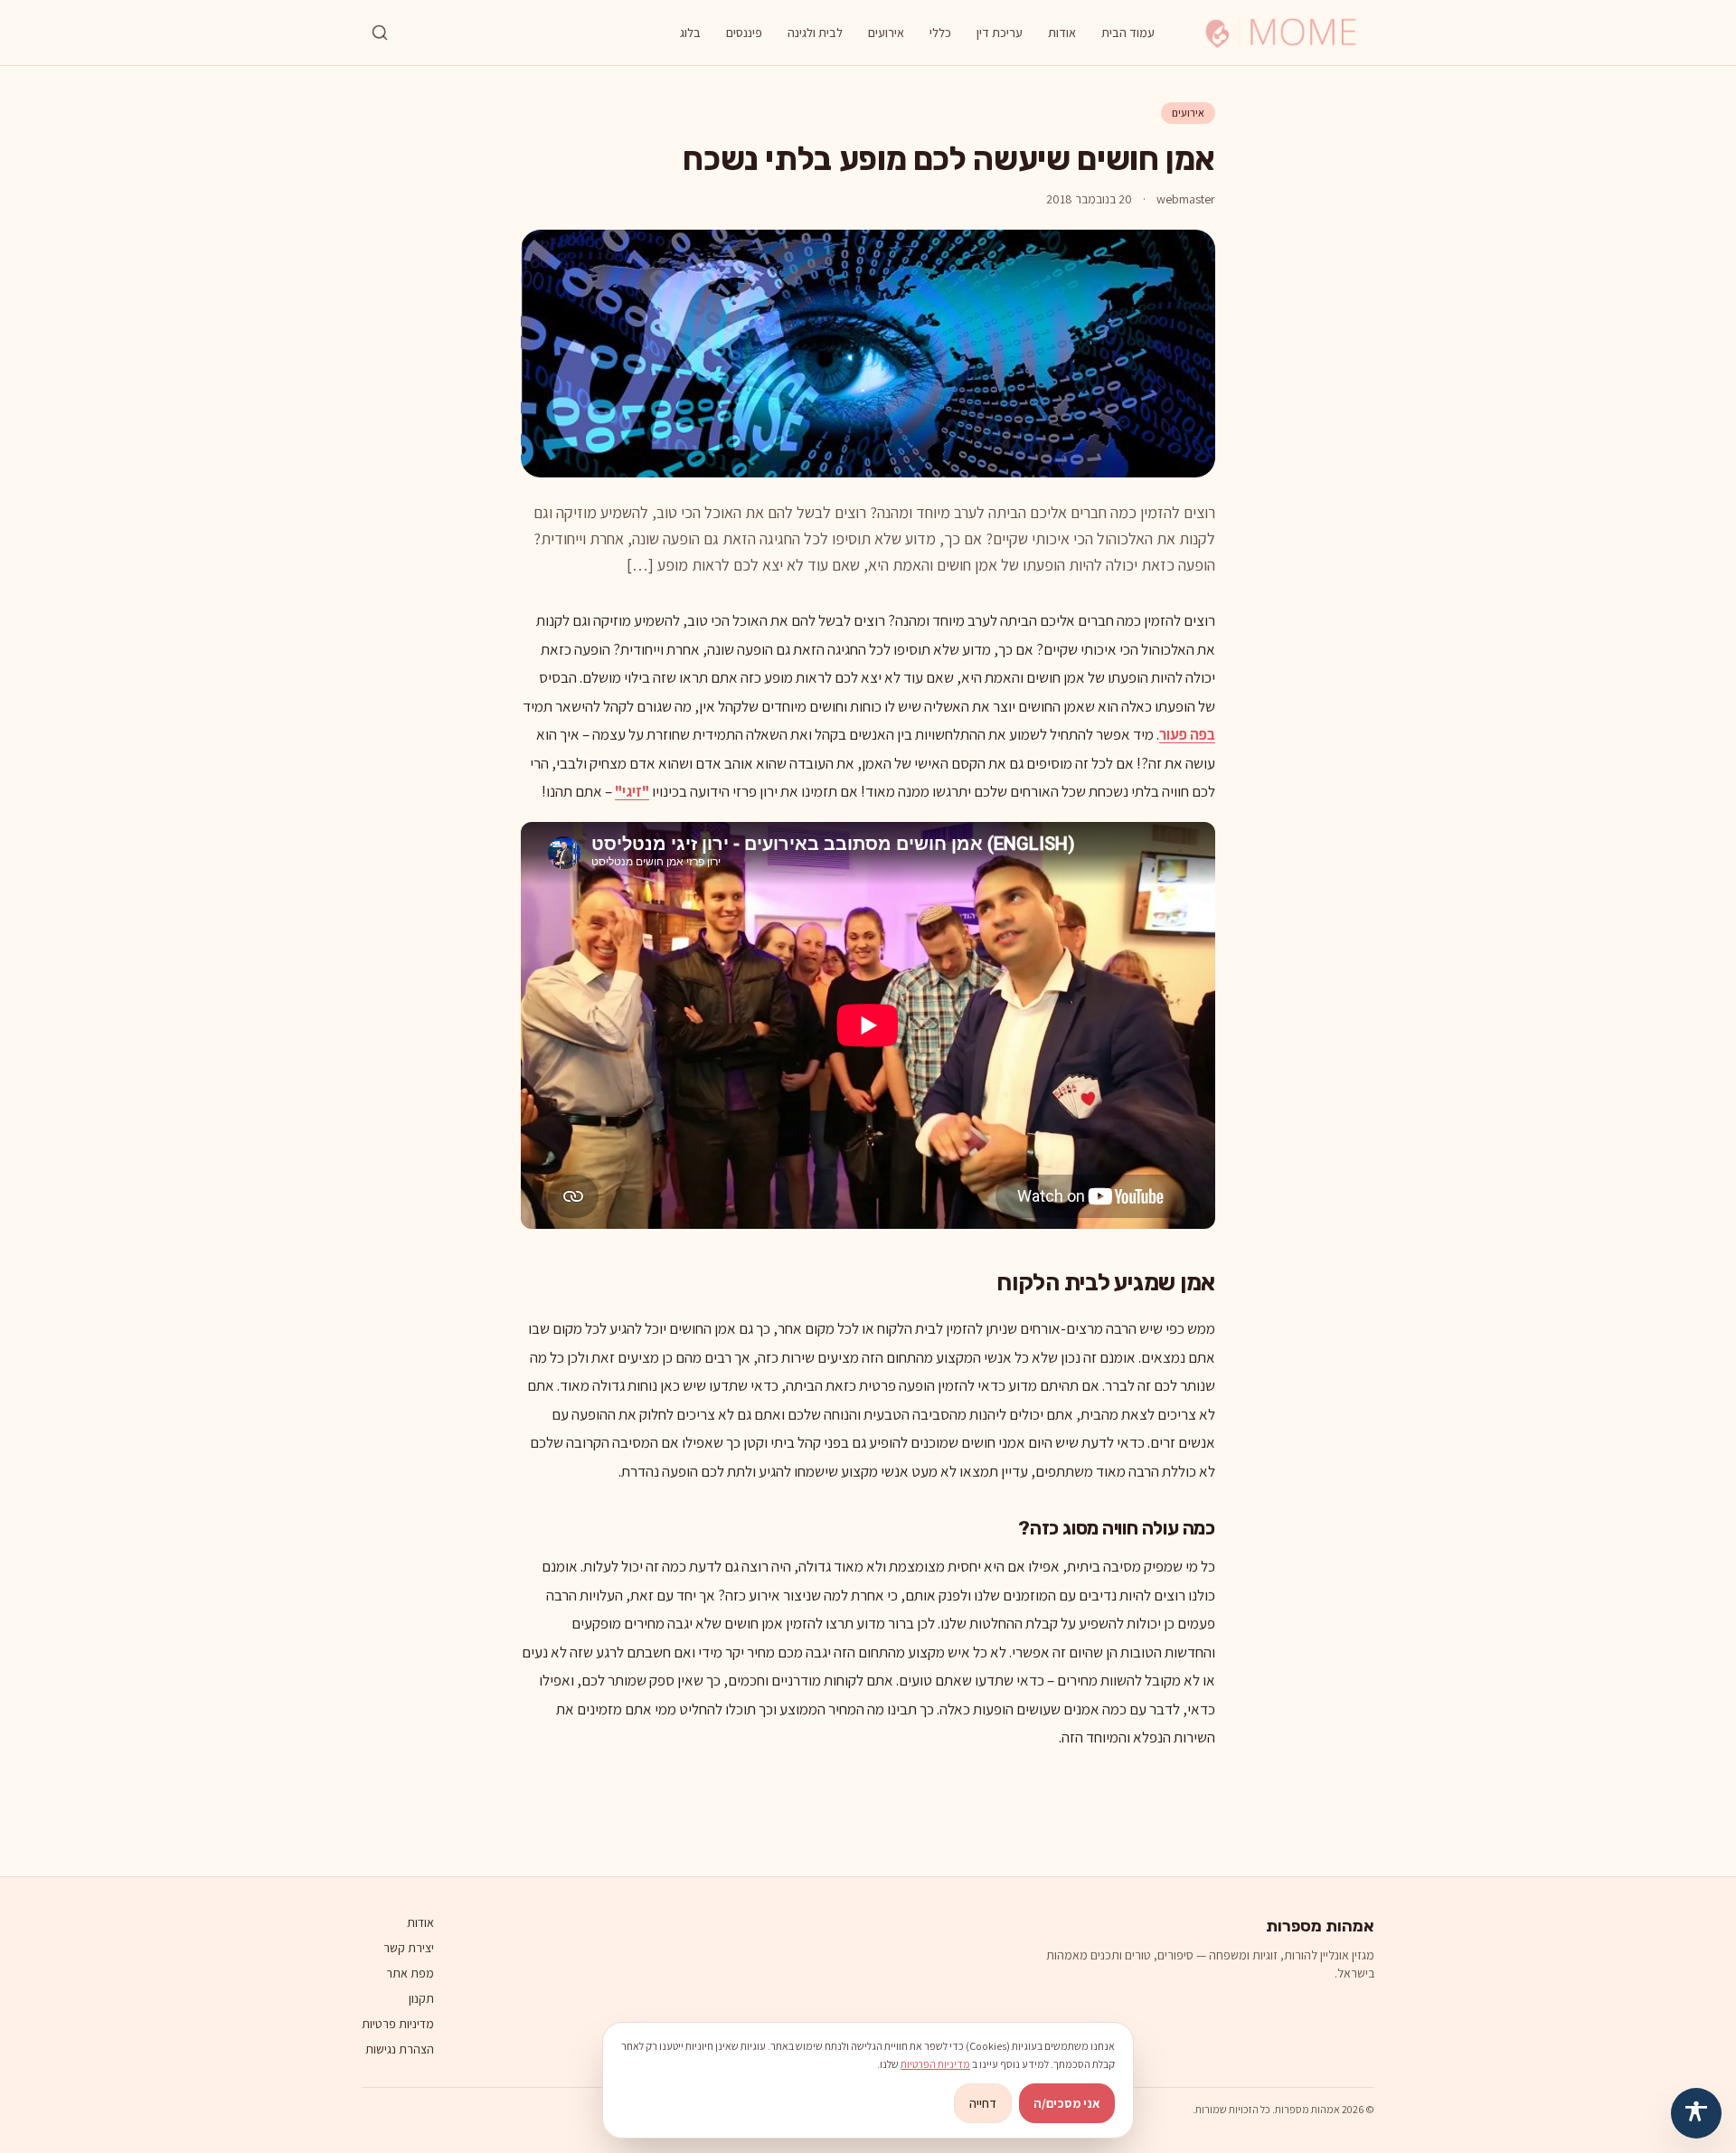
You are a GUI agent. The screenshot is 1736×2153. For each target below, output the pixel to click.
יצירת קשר (409, 1948)
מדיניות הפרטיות (935, 2064)
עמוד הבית (1128, 33)
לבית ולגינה (815, 33)
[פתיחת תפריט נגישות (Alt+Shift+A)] (1696, 2113)
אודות (1062, 33)
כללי (940, 33)
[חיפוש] (380, 33)
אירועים (886, 33)
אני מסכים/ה (1067, 2103)
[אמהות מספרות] (1281, 33)
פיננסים (744, 33)
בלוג (690, 33)
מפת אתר (410, 1973)
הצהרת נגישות (400, 2049)
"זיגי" (632, 791)
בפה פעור (1187, 734)
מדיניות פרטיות (398, 2024)
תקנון (421, 1998)
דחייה (983, 2103)
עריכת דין (1000, 33)
